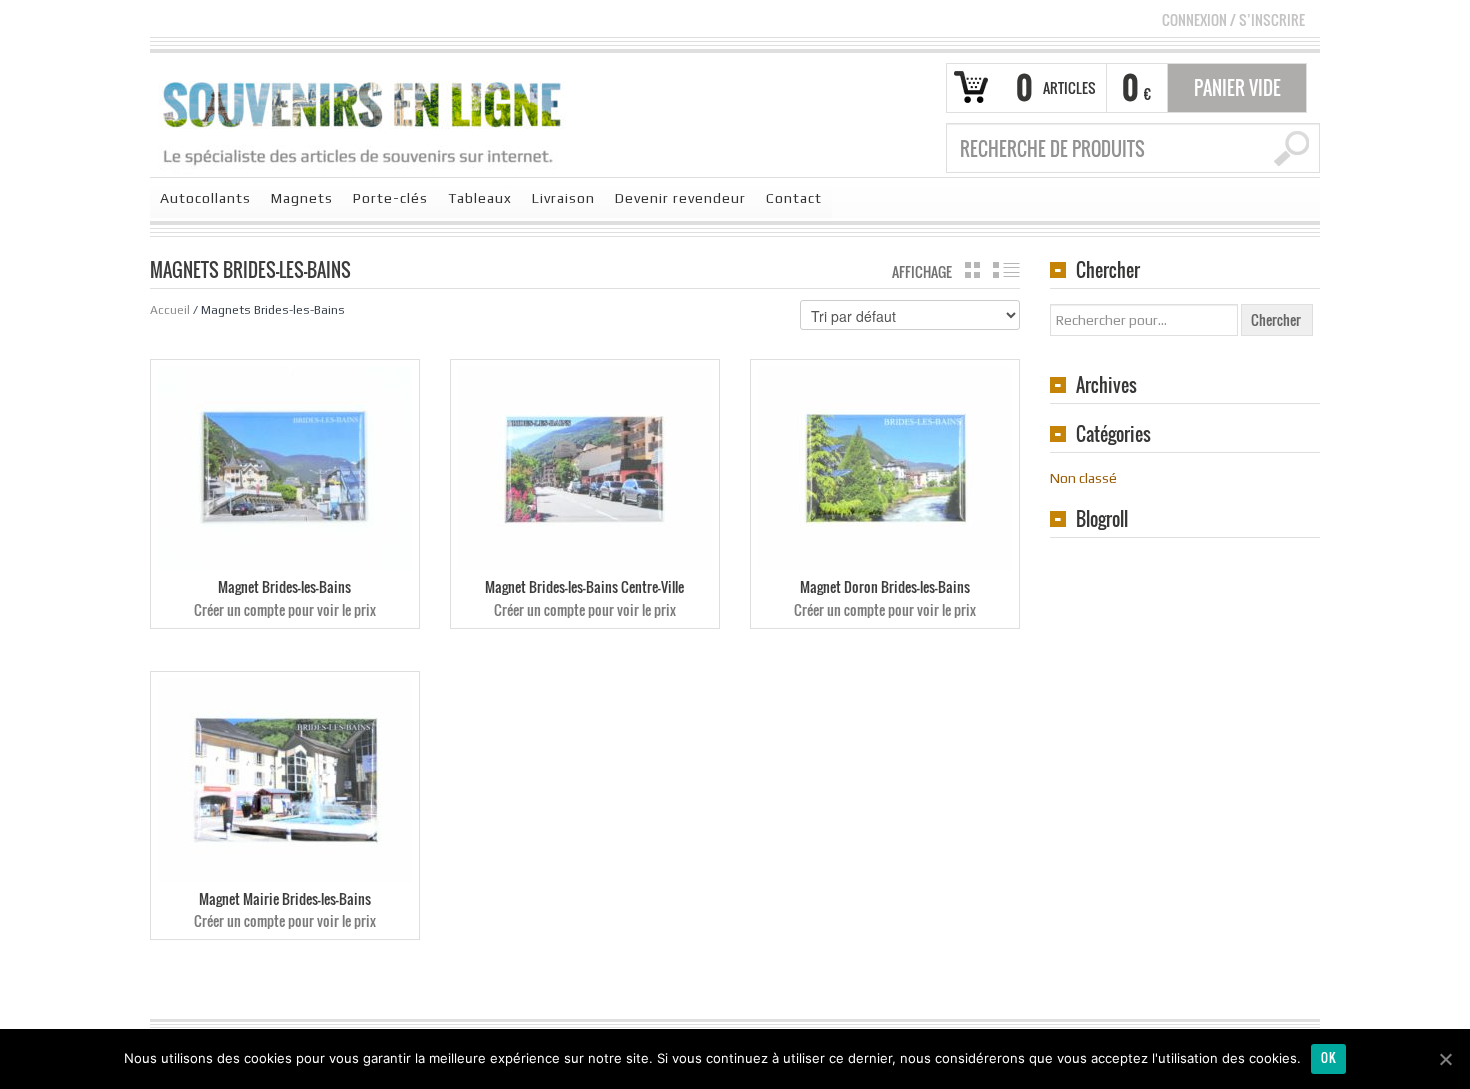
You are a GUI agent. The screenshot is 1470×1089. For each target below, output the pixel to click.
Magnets (302, 198)
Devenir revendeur (680, 198)
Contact (794, 198)
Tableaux (480, 198)
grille (972, 270)
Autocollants (205, 198)
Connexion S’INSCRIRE (1233, 19)
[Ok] (1445, 1059)
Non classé (1083, 478)
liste (1006, 270)
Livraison (563, 198)
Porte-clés (390, 198)
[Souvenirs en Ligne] (362, 122)
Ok (1328, 1057)
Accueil (170, 310)
